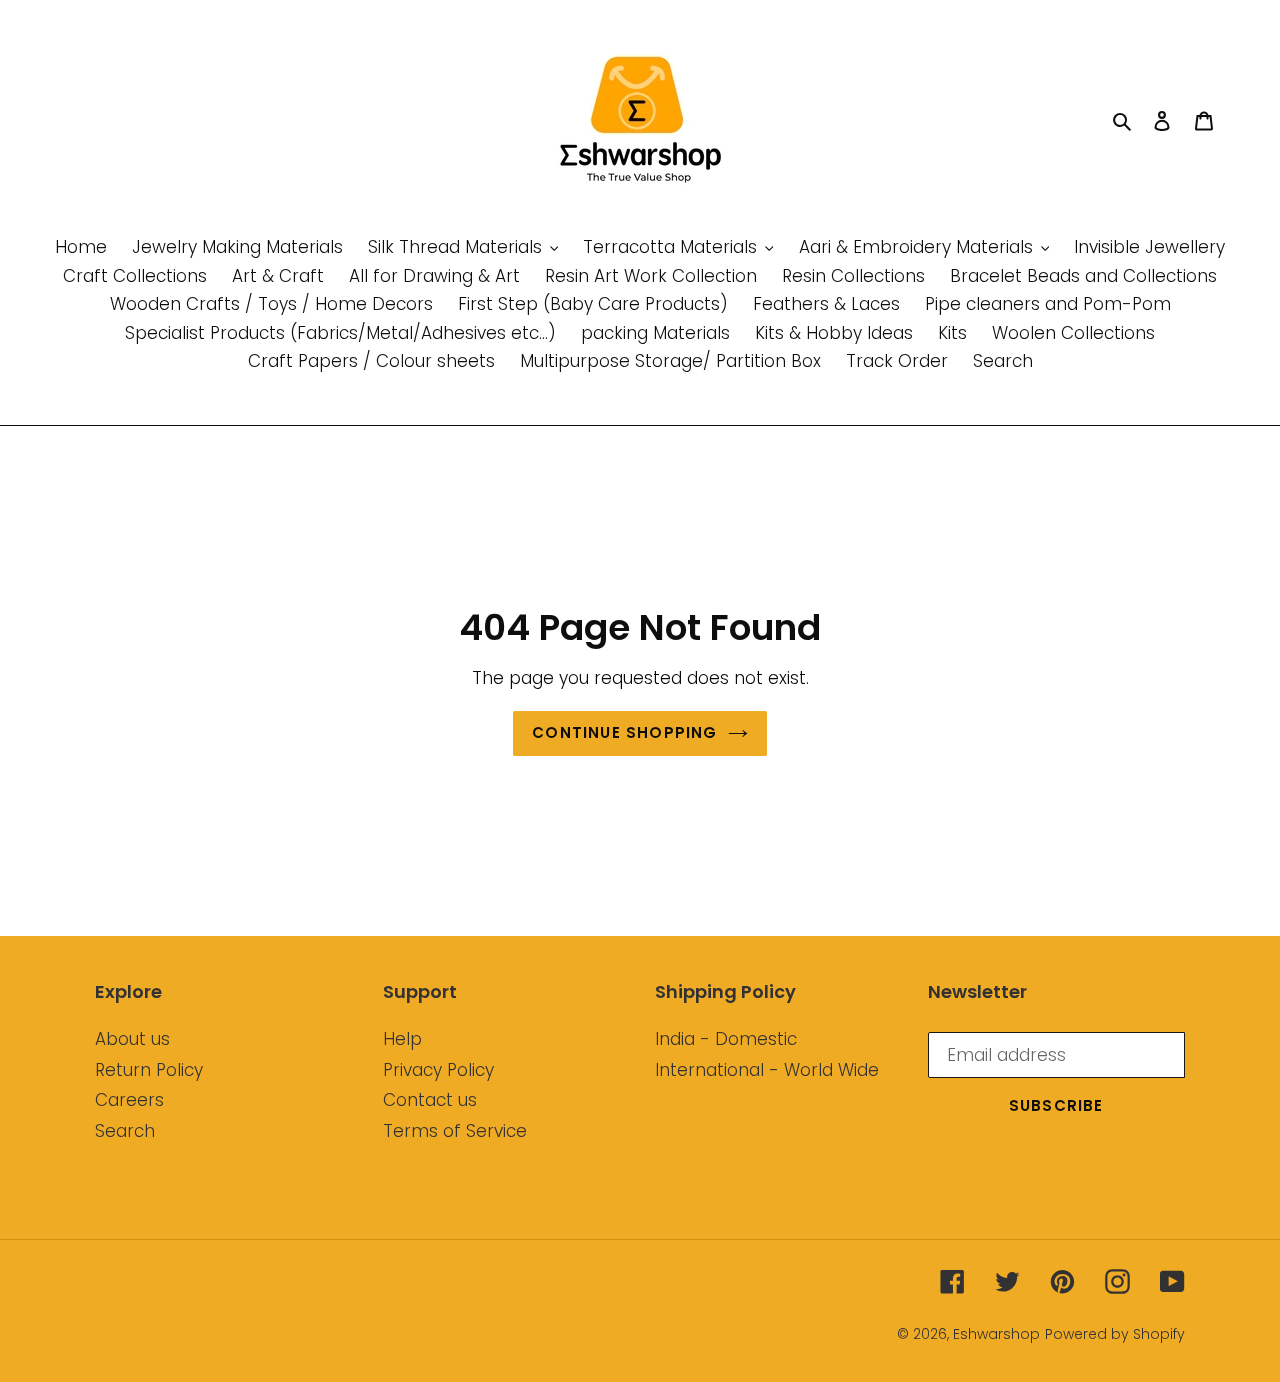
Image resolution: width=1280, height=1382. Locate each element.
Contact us (430, 1100)
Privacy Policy (438, 1070)
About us (132, 1039)
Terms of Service (455, 1131)
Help (402, 1039)
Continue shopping (624, 732)
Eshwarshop (996, 1334)
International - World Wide (767, 1070)
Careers (129, 1100)
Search (125, 1131)
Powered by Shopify (1115, 1334)
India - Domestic (726, 1039)
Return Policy (149, 1070)
